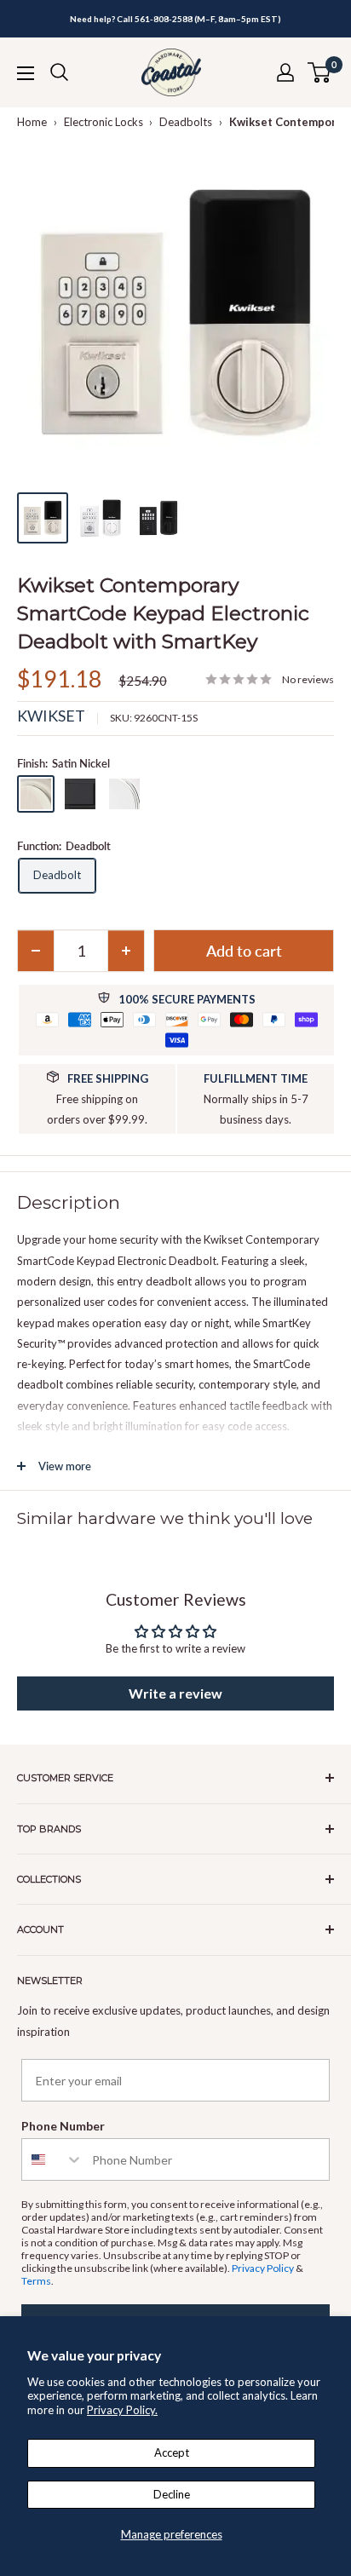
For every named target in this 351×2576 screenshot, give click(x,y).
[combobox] (53, 2159)
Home (32, 122)
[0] (320, 72)
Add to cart (244, 951)
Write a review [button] (175, 1693)
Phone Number (63, 2126)
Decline (172, 2494)
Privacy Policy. (122, 2410)
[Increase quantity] (126, 951)
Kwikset (51, 716)
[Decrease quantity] (36, 951)
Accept (172, 2452)
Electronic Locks (104, 122)
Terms (36, 2281)
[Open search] (60, 72)
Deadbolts (186, 122)
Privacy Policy (263, 2268)
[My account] (285, 72)
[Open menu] (26, 73)
